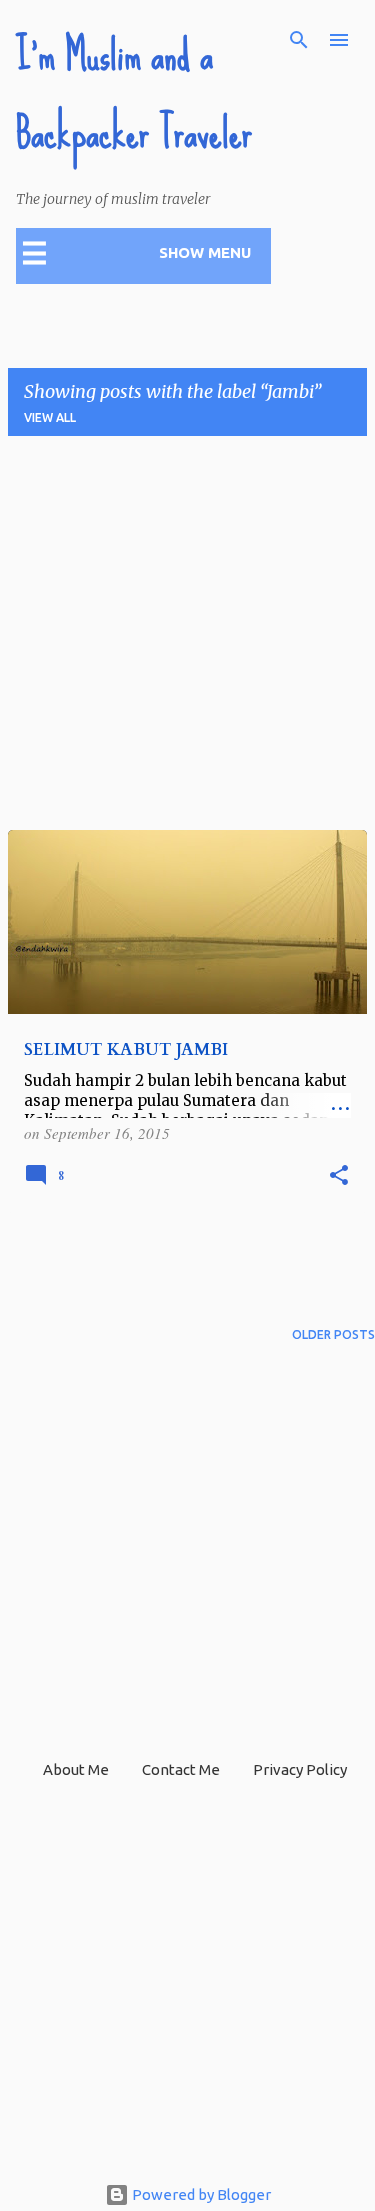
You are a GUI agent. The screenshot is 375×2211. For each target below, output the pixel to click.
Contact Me (181, 1769)
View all (50, 417)
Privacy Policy (300, 1769)
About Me (76, 1769)
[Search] (299, 40)
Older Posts (333, 1334)
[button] (339, 1176)
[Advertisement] (187, 639)
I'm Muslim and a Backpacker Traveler (134, 94)
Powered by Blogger (200, 2194)
